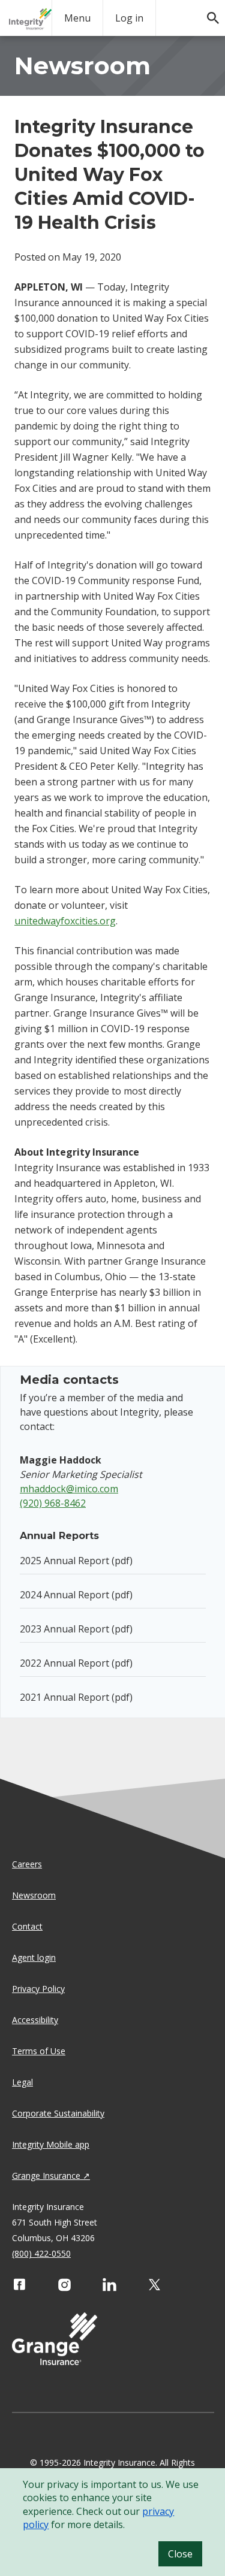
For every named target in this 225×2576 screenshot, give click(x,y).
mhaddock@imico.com (69, 1489)
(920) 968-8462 (53, 1503)
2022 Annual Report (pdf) (76, 1663)
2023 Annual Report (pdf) (76, 1629)
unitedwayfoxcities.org (65, 921)
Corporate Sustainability (58, 2113)
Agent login (34, 1957)
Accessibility (35, 2020)
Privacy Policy (38, 1989)
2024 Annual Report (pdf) (76, 1595)
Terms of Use (39, 2051)
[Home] (30, 19)
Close (180, 2554)
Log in (129, 18)
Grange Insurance (46, 2176)
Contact (27, 1926)
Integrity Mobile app (51, 2144)
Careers (27, 1864)
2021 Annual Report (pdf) (76, 1697)
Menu (77, 18)
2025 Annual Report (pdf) (76, 1561)
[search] (207, 12)
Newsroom (34, 1895)
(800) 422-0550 (41, 2253)
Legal (22, 2082)
